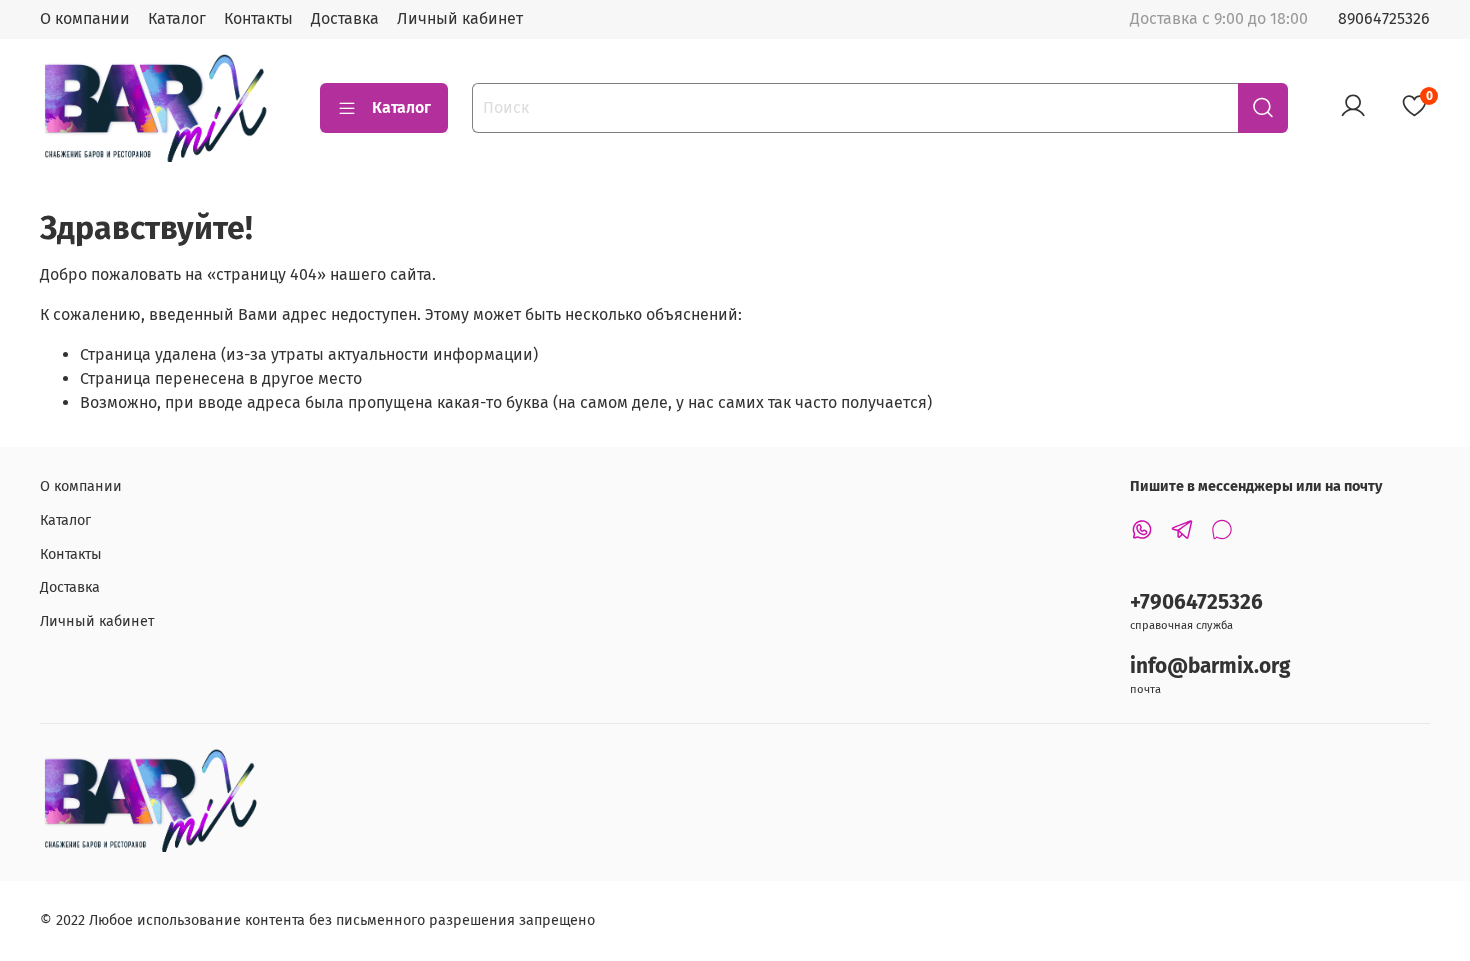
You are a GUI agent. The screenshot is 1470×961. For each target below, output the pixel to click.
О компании (85, 18)
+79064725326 (1196, 602)
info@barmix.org (1210, 666)
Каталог (177, 18)
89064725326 (1384, 18)
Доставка (345, 18)
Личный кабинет (460, 18)
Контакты (258, 18)
